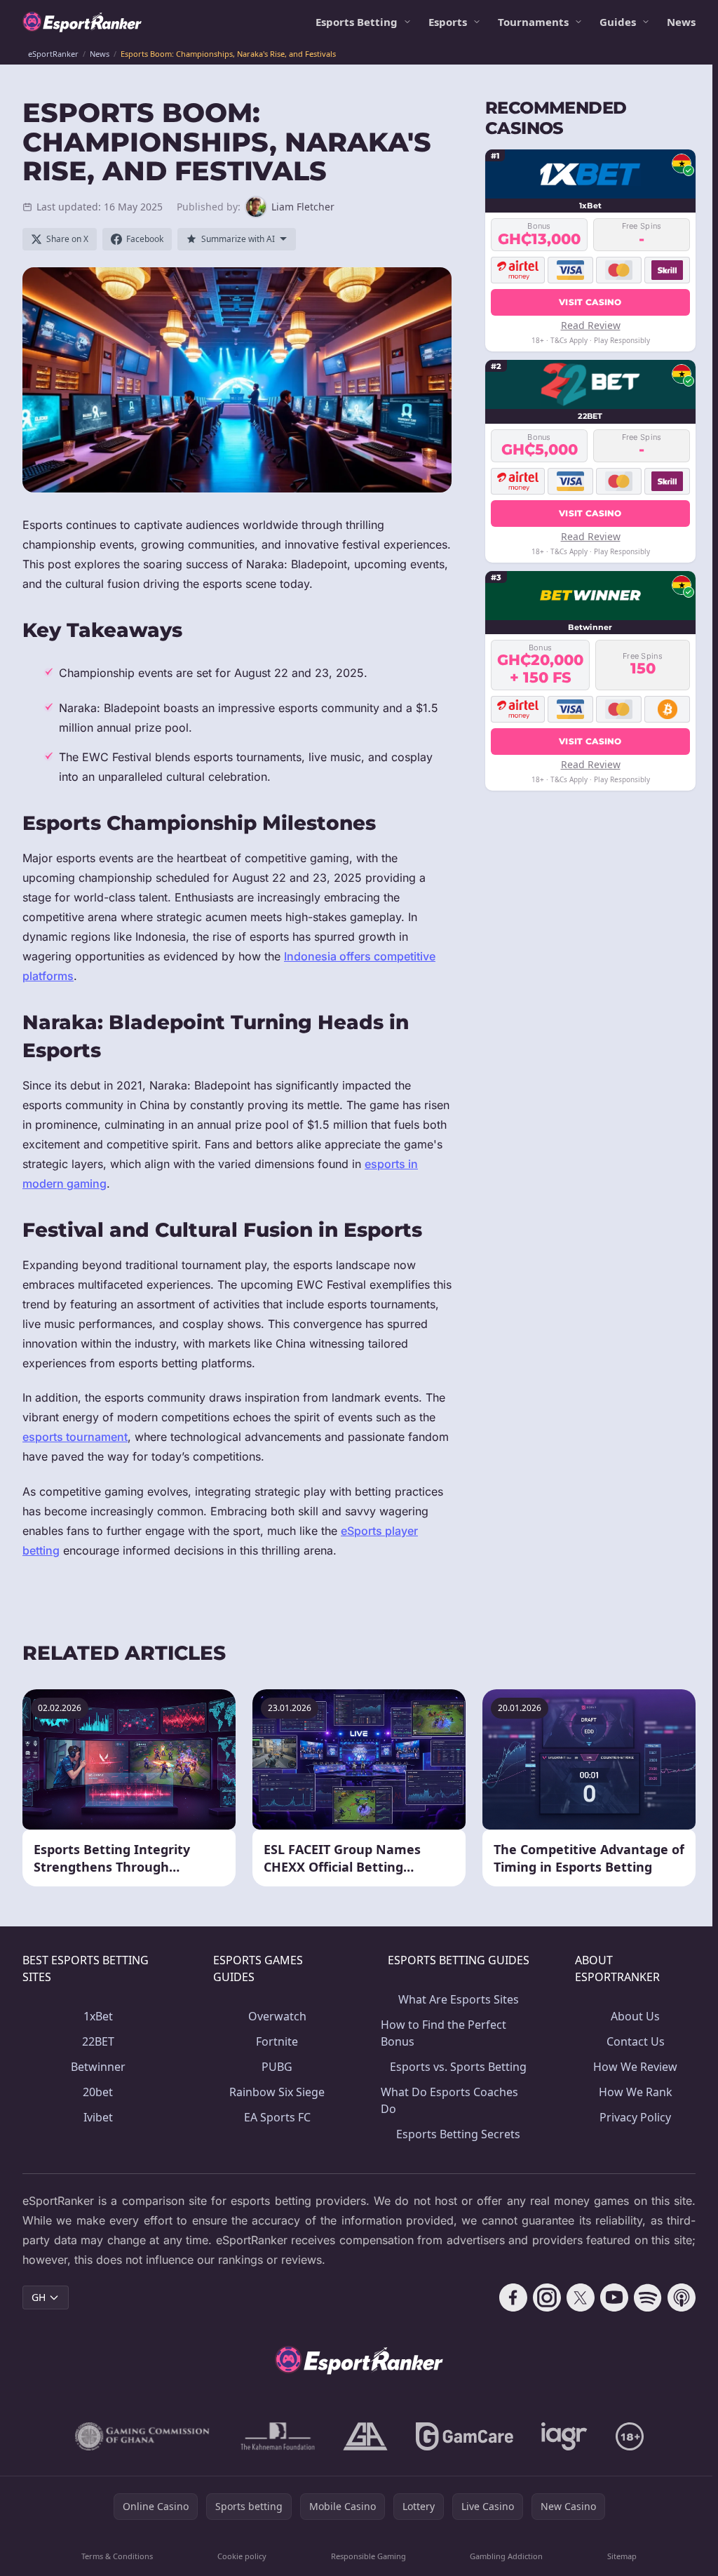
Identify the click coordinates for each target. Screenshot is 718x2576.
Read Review (591, 325)
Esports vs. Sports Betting (458, 2067)
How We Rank (636, 2092)
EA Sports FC (277, 2117)
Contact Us (636, 2041)
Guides (618, 22)
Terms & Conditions (117, 2556)
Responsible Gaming (368, 2556)
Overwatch (277, 2016)
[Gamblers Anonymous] (365, 2436)
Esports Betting (357, 22)
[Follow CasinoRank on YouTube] (614, 2297)
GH (39, 2297)
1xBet (98, 2016)
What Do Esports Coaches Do (449, 2100)
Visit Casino (590, 302)
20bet (98, 2092)
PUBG (277, 2067)
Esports (448, 22)
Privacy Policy (635, 2117)
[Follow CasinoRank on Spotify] (648, 2297)
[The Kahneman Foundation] (278, 2436)
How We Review (635, 2067)
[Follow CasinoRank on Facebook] (513, 2297)
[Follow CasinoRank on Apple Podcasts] (682, 2297)
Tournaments (533, 22)
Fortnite (277, 2041)
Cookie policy (242, 2556)
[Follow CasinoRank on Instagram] (547, 2297)
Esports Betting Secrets (458, 2134)
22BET (98, 2041)
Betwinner (98, 2067)
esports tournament (75, 1437)
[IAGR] (564, 2436)
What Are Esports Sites (459, 1999)
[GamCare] (465, 2436)
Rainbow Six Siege (277, 2092)
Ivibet (98, 2117)
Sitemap (622, 2556)
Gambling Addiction (506, 2556)
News (681, 22)
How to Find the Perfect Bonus (443, 2033)
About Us (635, 2016)
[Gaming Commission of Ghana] (144, 2436)
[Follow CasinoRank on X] (581, 2297)
